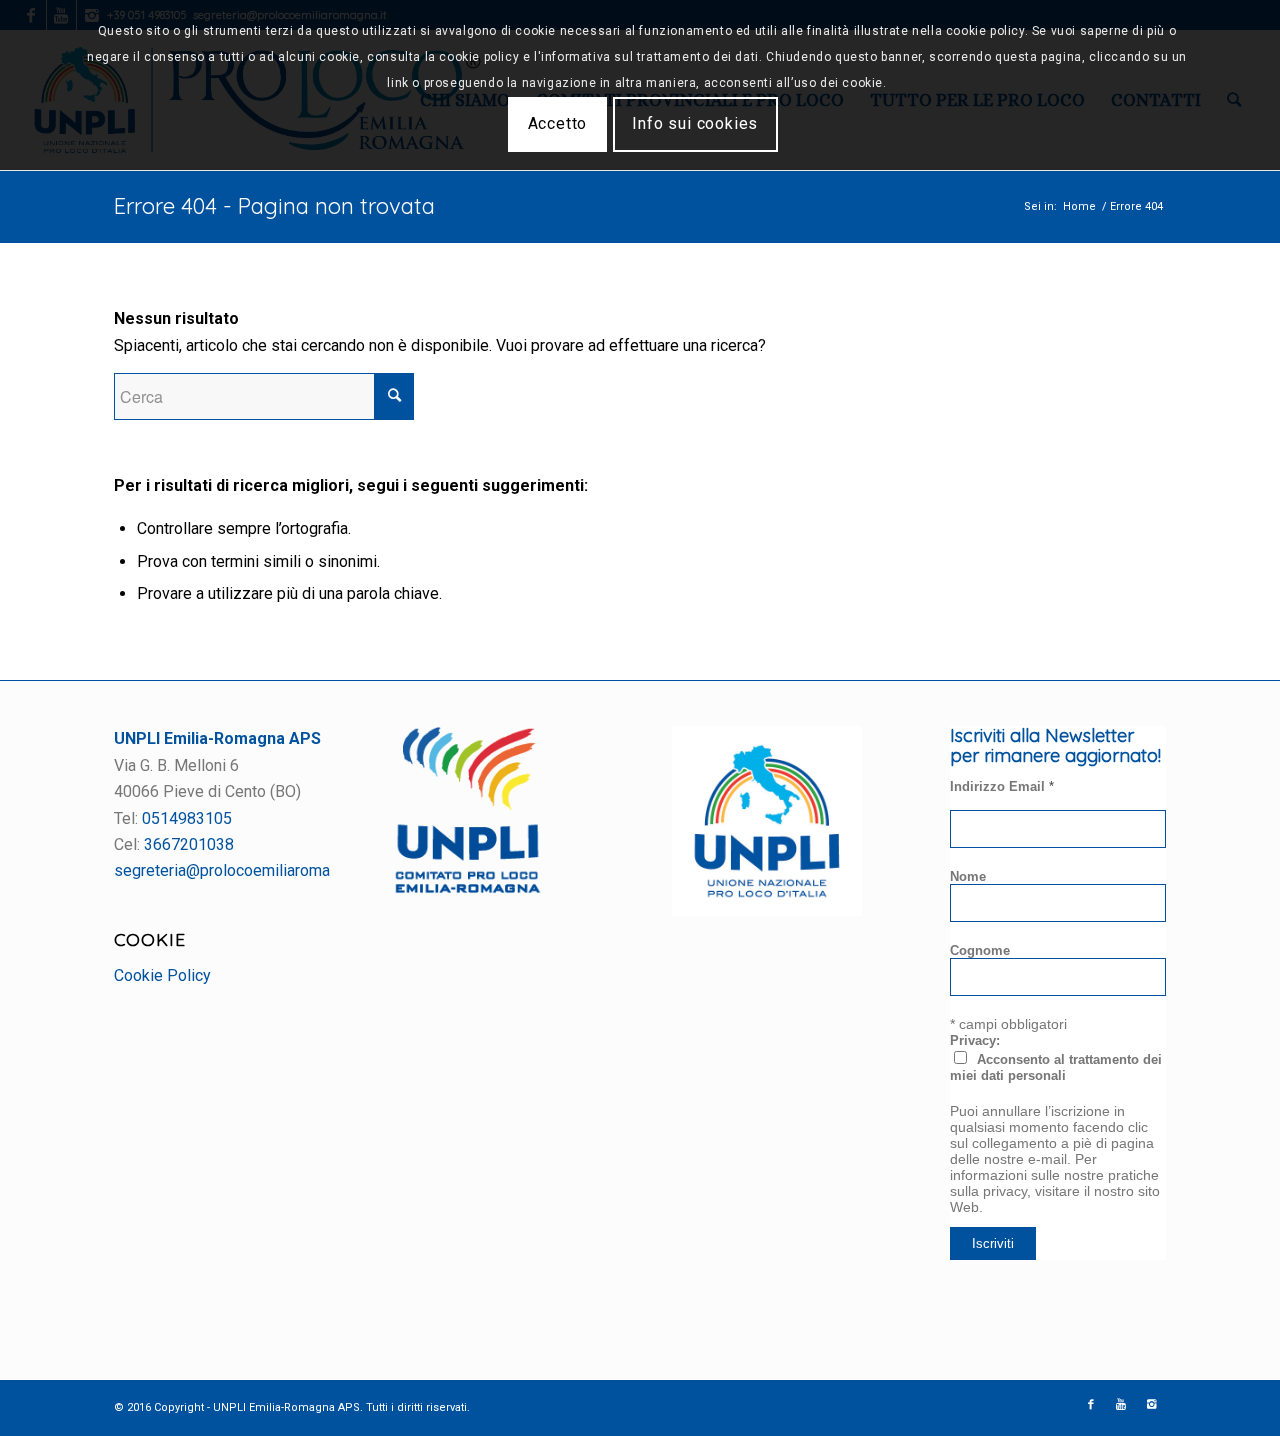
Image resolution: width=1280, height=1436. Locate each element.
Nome (968, 876)
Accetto (558, 123)
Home (1079, 206)
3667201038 (189, 844)
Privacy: (975, 1040)
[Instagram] (1151, 1405)
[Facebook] (1091, 1405)
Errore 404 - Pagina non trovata (274, 206)
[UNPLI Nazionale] (767, 910)
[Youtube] (1121, 1405)
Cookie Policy (162, 975)
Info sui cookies (695, 123)
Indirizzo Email (1002, 786)
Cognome (980, 950)
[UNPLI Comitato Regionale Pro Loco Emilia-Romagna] (468, 888)
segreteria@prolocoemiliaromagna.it (240, 870)
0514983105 (187, 818)
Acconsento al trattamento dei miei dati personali (1056, 1067)
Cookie (150, 939)
